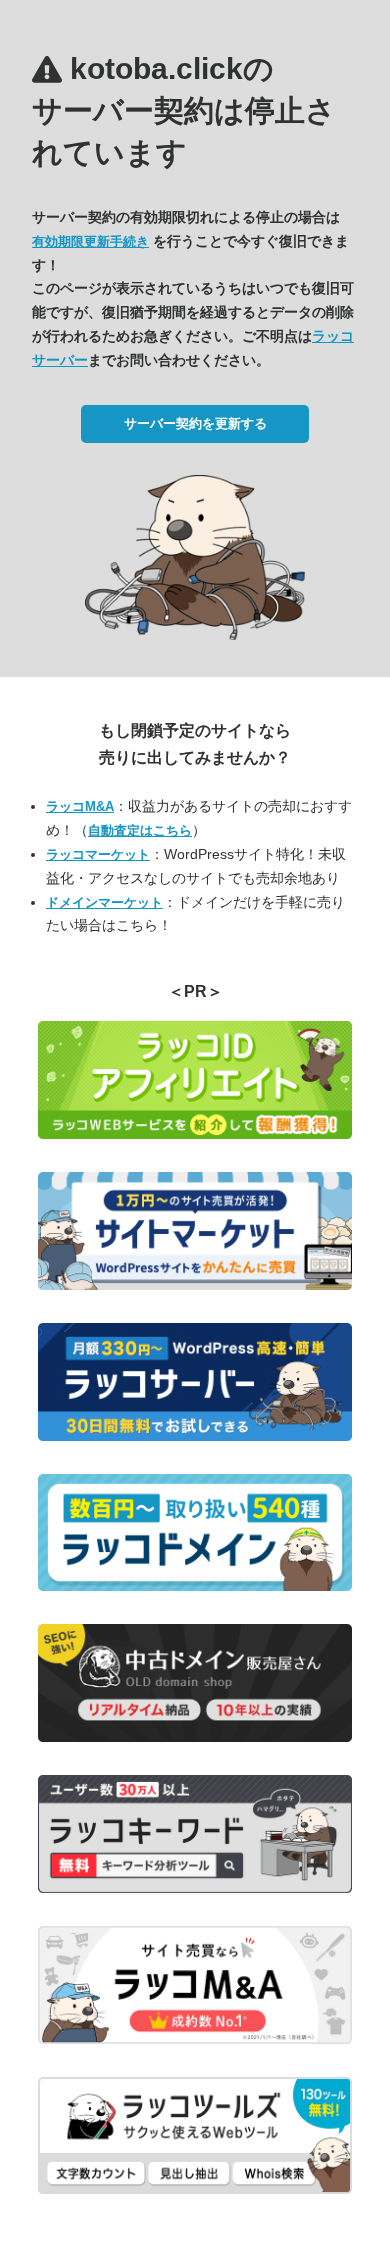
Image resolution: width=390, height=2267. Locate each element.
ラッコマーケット (98, 854)
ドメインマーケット (104, 902)
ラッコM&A (80, 806)
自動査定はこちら (140, 830)
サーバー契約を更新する (195, 423)
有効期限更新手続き (90, 241)
